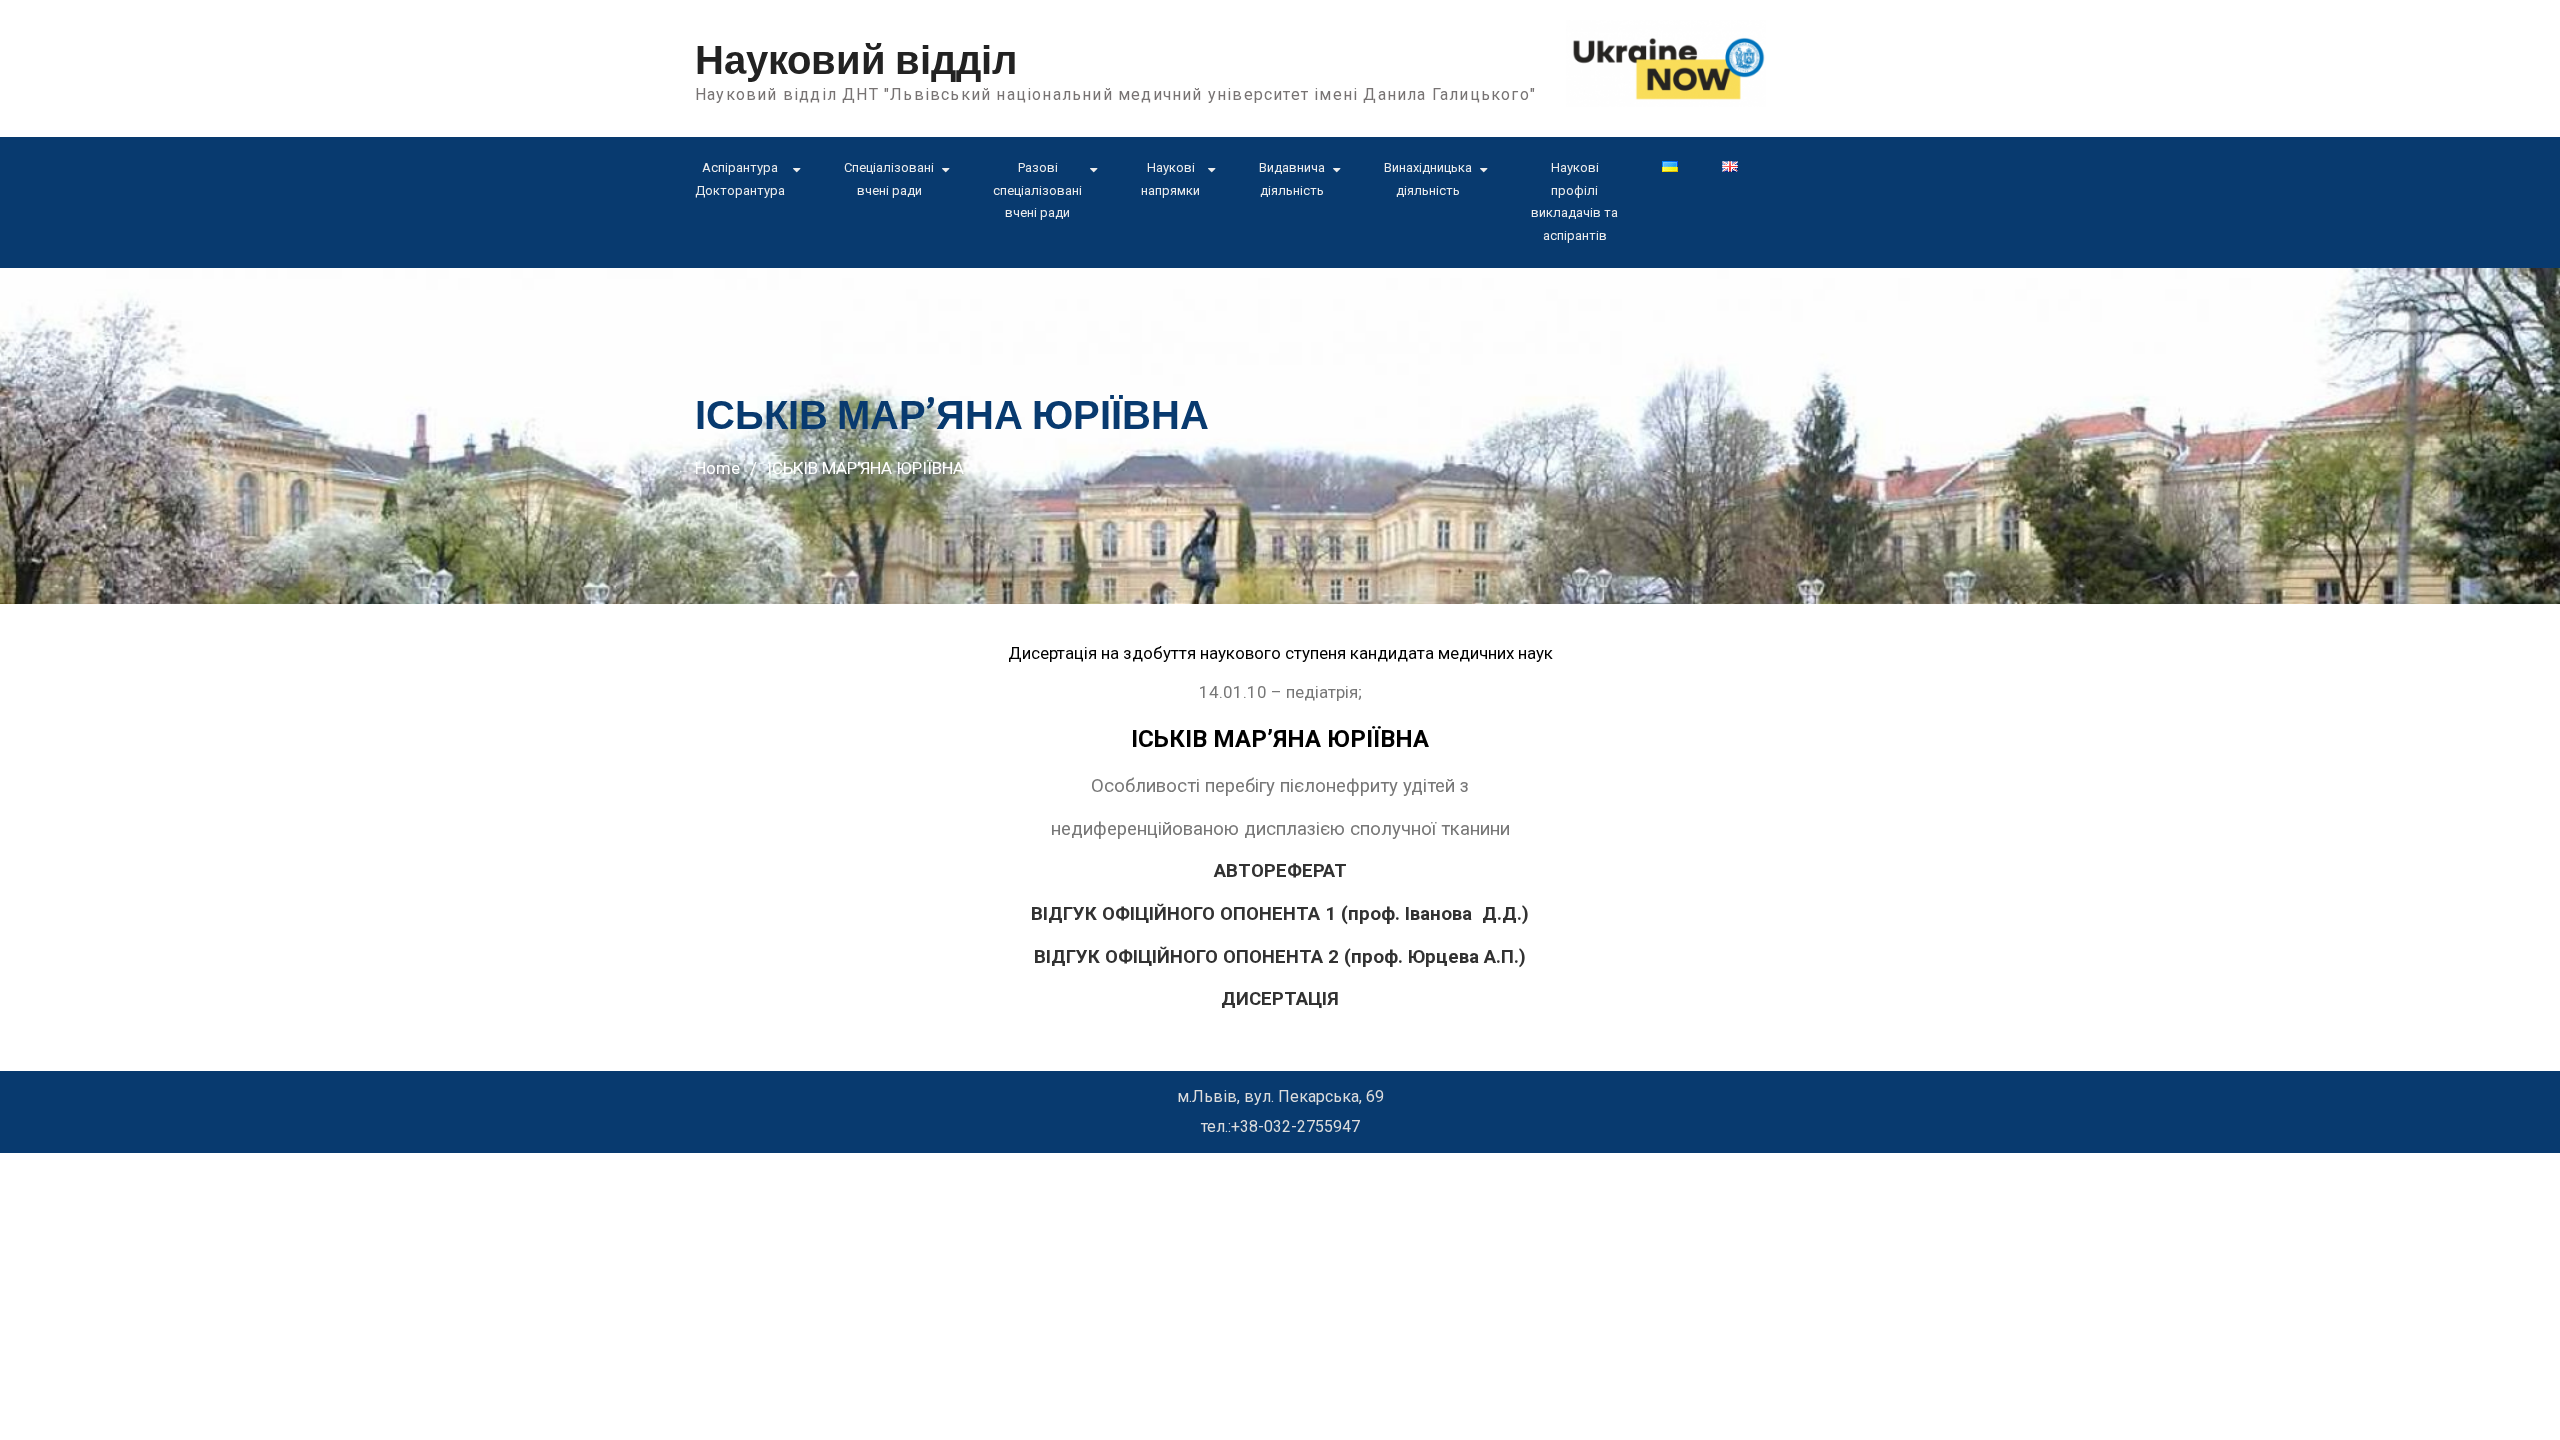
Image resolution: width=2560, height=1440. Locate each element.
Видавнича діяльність (1292, 179)
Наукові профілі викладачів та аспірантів (1574, 201)
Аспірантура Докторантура (740, 179)
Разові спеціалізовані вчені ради (1037, 190)
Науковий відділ (856, 61)
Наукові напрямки (1170, 179)
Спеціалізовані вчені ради (889, 179)
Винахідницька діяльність (1428, 179)
